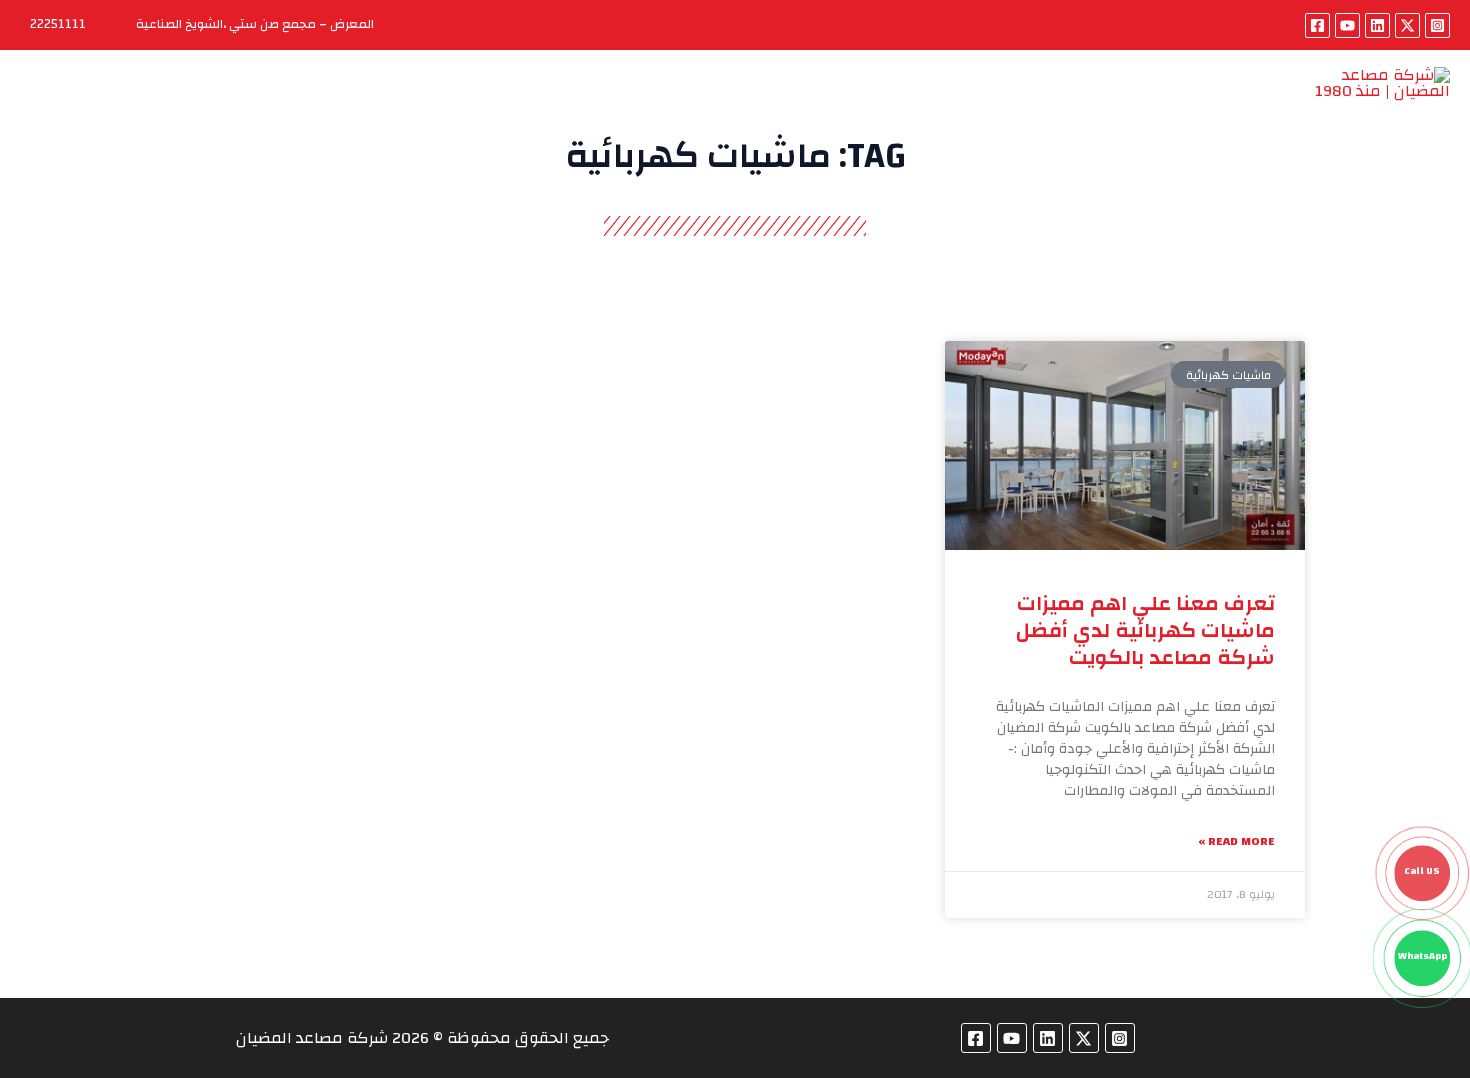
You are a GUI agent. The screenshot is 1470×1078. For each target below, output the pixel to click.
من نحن (1057, 102)
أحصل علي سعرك (652, 102)
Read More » (1236, 842)
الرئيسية (1145, 102)
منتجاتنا (972, 102)
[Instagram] (1437, 25)
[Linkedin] (1377, 25)
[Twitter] (1407, 25)
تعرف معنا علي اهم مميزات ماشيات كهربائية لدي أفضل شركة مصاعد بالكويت (1145, 631)
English (322, 102)
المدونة (530, 102)
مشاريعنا (778, 102)
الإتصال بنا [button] (436, 102)
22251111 (58, 24)
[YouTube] (1347, 25)
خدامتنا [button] (887, 102)
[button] (853, 102)
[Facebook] (1317, 25)
